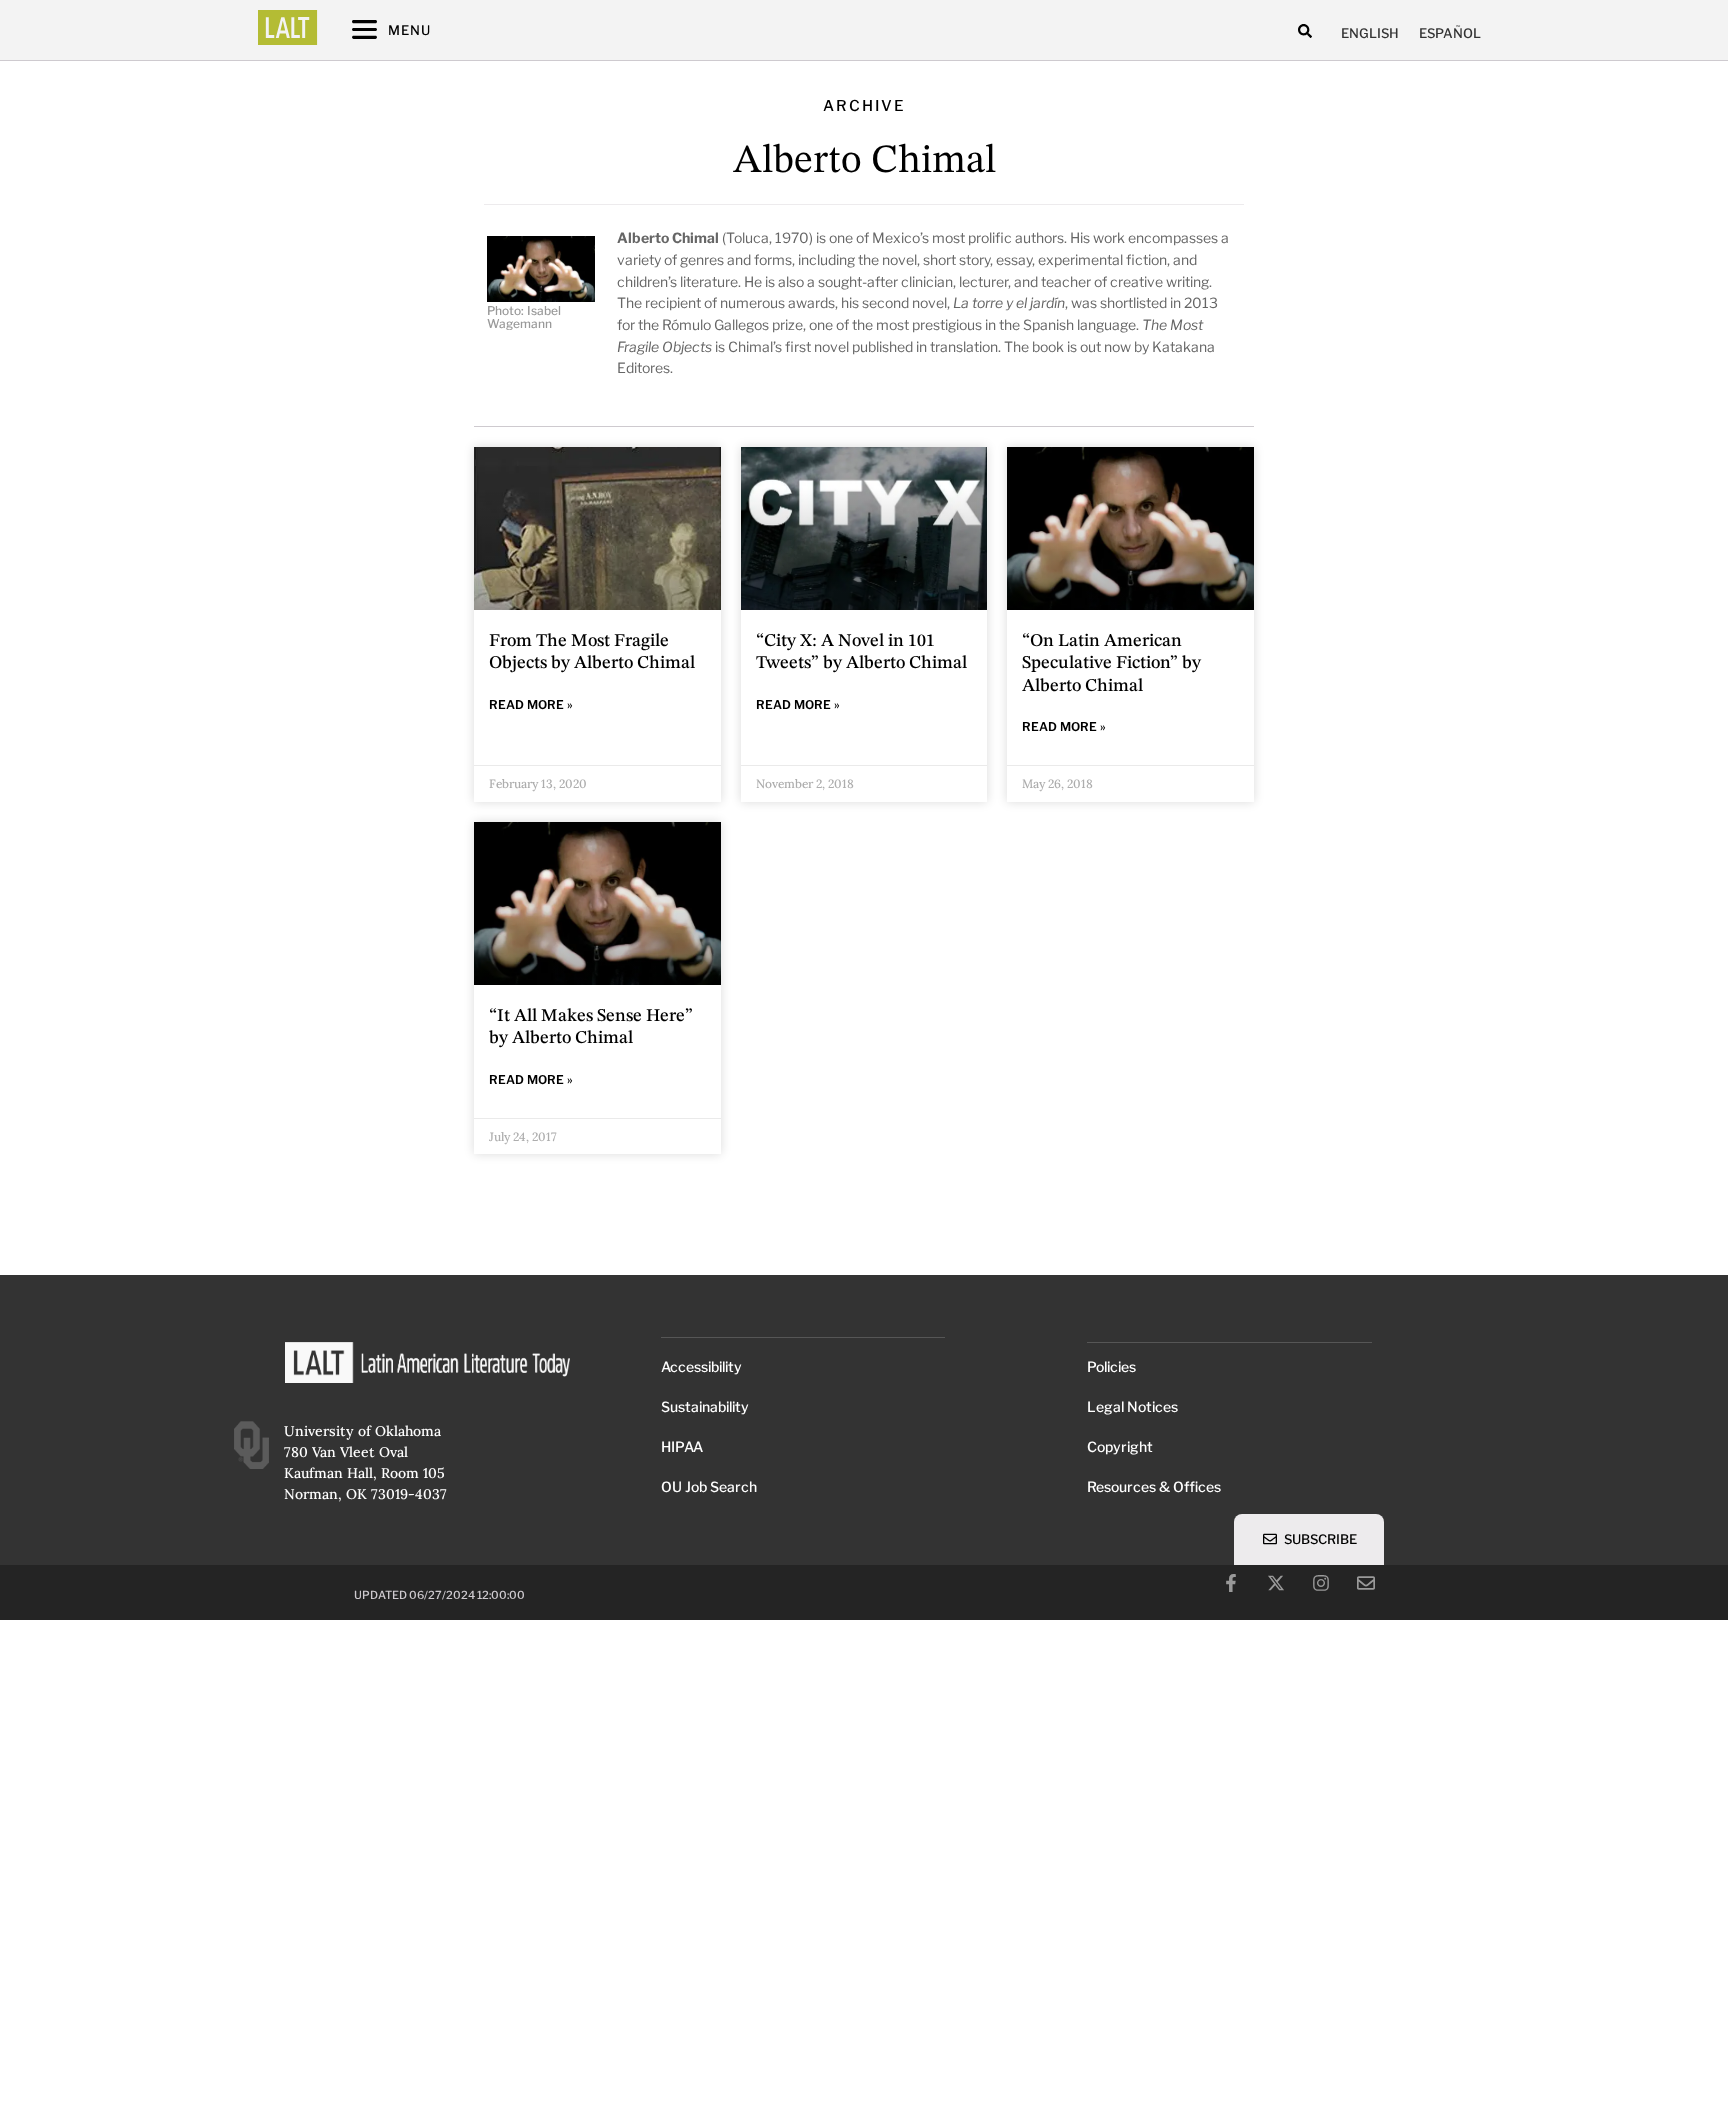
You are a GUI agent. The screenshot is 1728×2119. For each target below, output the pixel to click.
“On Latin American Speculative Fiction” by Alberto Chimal (1111, 663)
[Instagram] (1321, 1583)
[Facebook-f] (1231, 1583)
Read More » (531, 704)
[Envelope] (1366, 1583)
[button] (1305, 30)
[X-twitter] (1276, 1583)
